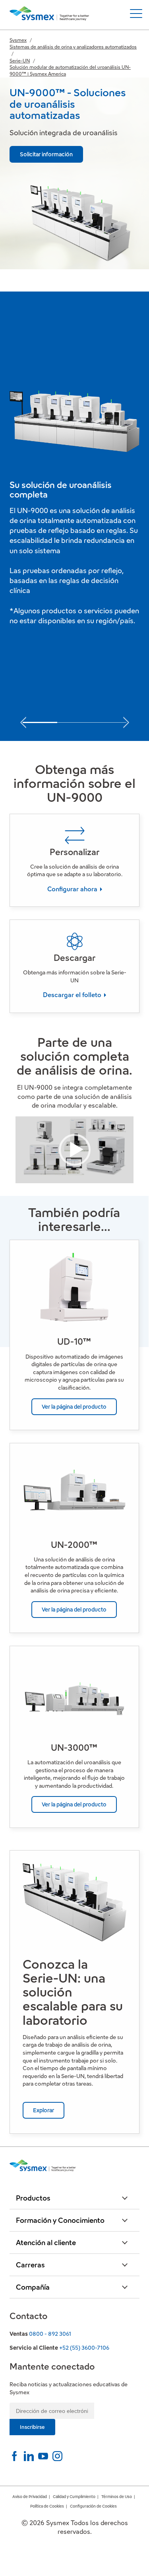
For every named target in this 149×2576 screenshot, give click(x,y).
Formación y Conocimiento (60, 2220)
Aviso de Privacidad (30, 2497)
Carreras (30, 2265)
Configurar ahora (73, 889)
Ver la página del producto (74, 1407)
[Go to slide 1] (40, 722)
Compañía (33, 2287)
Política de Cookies (47, 2506)
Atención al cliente (46, 2243)
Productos (33, 2198)
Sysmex (18, 40)
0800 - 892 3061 (50, 2334)
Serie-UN (20, 61)
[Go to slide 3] (109, 723)
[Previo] (23, 720)
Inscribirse (32, 2427)
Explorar (44, 2110)
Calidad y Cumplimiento (74, 2497)
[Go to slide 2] (74, 723)
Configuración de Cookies (93, 2506)
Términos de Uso (117, 2497)
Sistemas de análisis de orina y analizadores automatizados (73, 47)
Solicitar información (46, 154)
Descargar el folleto (73, 995)
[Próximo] (126, 720)
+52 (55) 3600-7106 (84, 2348)
